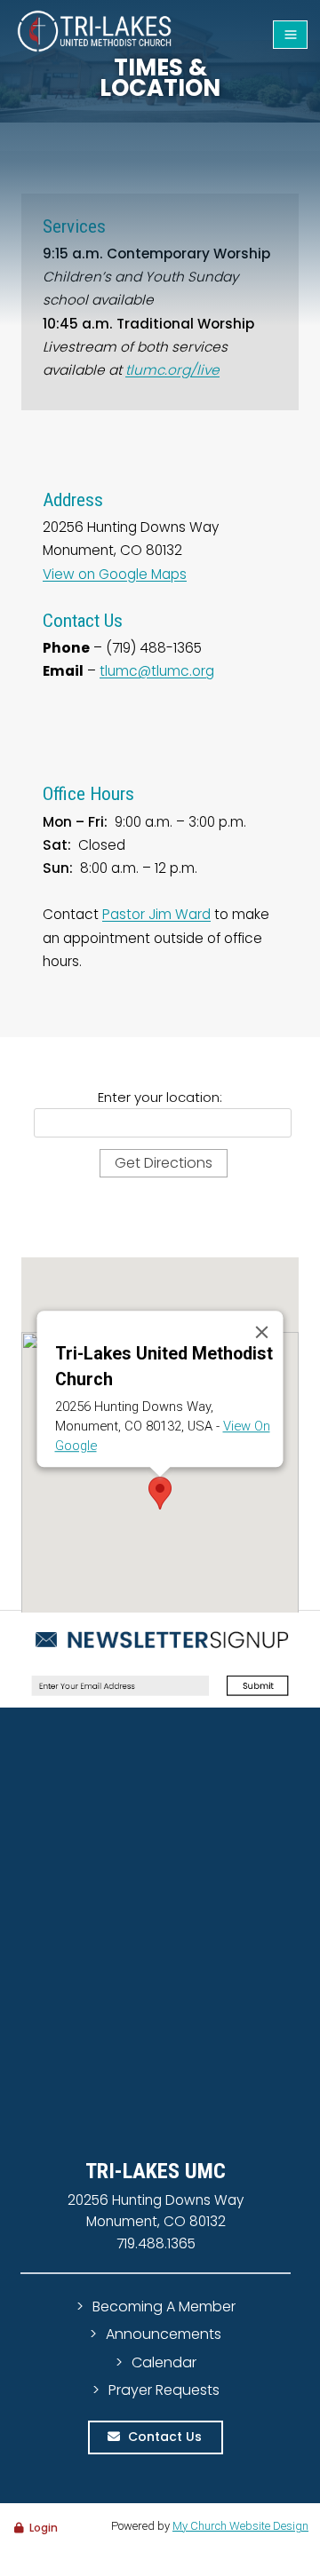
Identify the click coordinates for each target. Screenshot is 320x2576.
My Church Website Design (240, 2526)
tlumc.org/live (172, 370)
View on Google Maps (115, 574)
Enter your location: (160, 1097)
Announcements (164, 2334)
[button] (160, 1493)
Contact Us (165, 2437)
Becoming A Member (164, 2307)
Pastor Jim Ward (156, 914)
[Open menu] (290, 35)
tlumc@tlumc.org (157, 671)
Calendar (164, 2362)
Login (44, 2528)
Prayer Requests (164, 2390)
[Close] (262, 1332)
